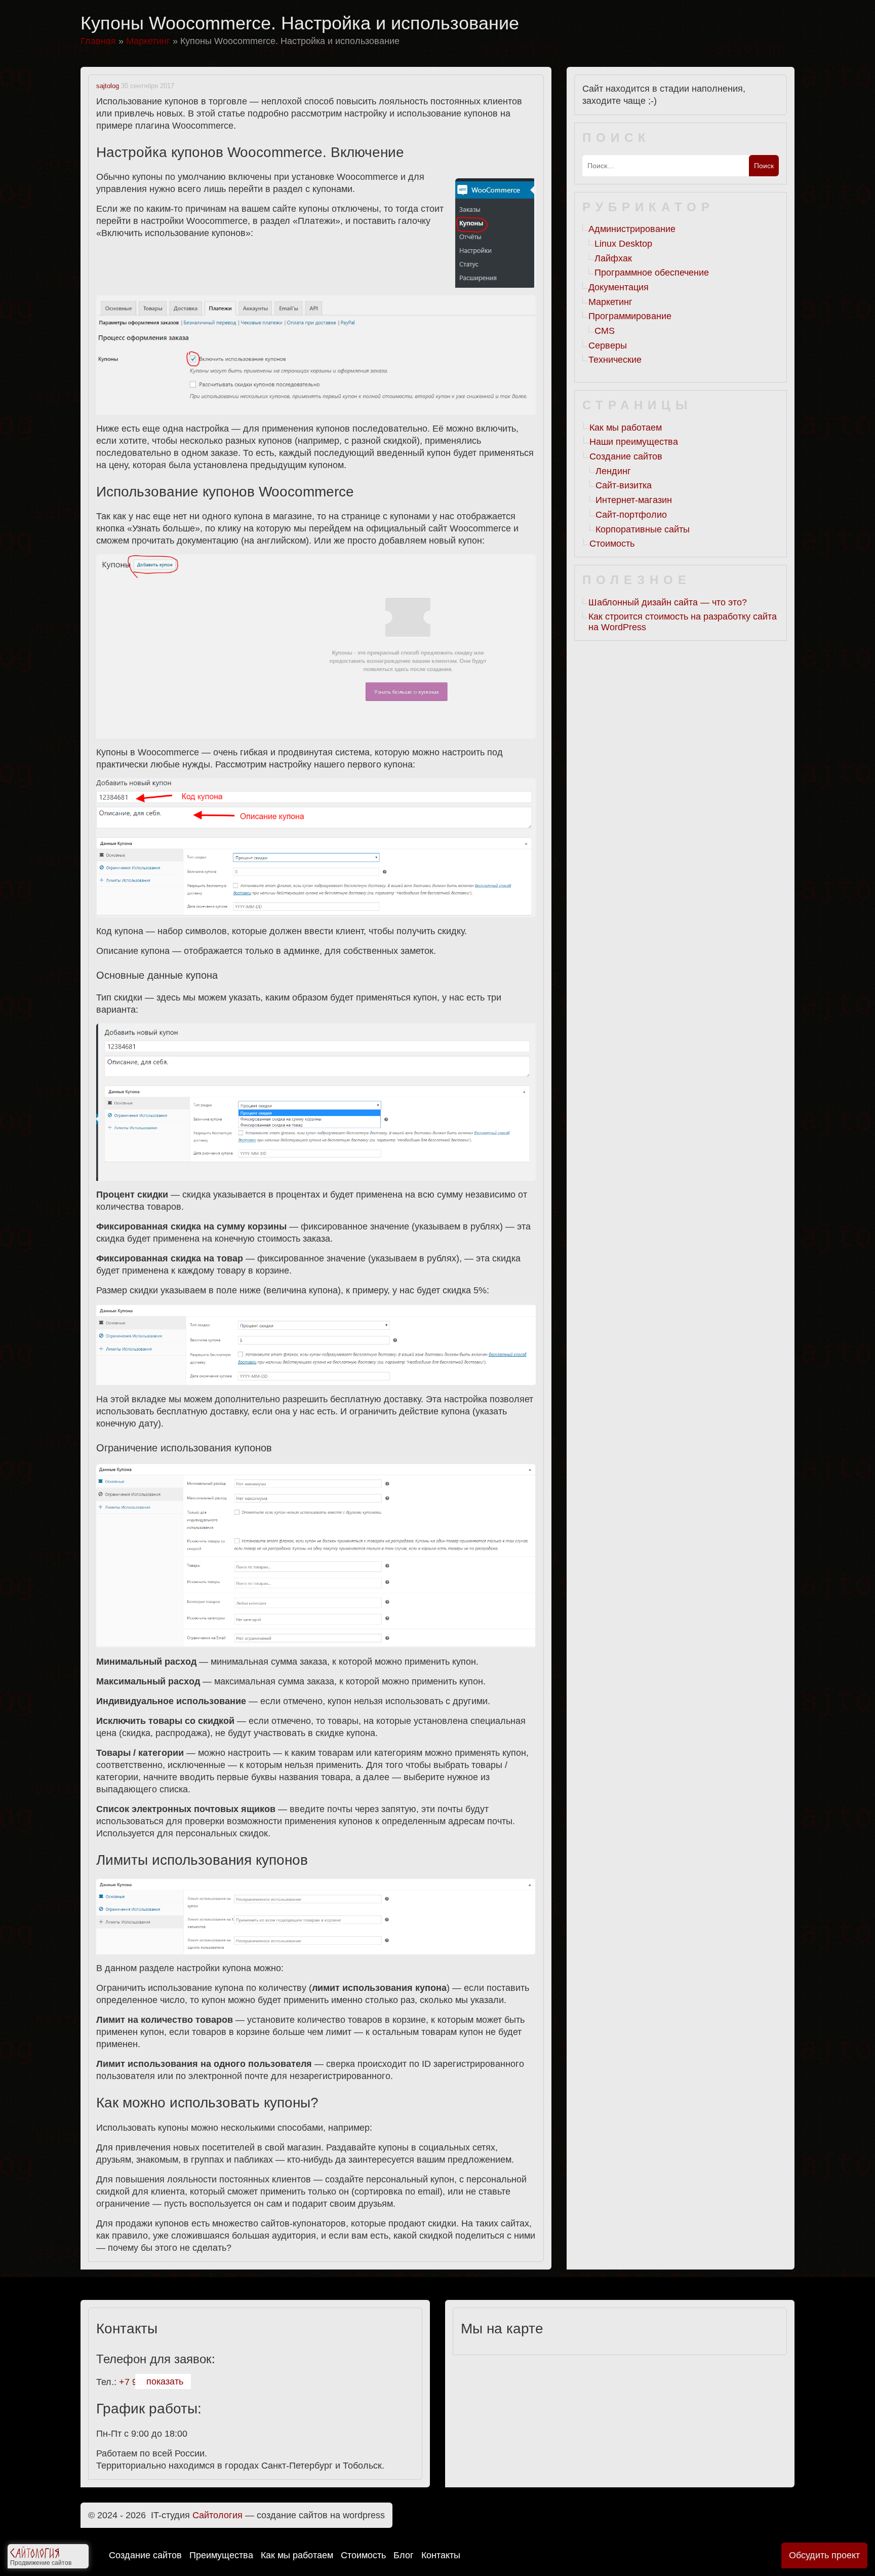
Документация (619, 287)
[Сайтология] (35, 2555)
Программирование (630, 316)
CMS (605, 331)
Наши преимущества (634, 442)
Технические (615, 360)
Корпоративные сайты (643, 529)
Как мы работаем (297, 2555)
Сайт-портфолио (631, 515)
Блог (404, 2555)
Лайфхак (613, 258)
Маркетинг (610, 302)
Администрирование (632, 229)
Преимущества (221, 2555)
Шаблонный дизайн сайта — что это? (668, 602)
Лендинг (613, 471)
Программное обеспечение (652, 273)
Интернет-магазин (634, 500)
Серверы (608, 345)
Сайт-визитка (624, 485)
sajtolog (108, 86)
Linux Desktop (623, 244)
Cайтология (217, 2515)
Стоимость (363, 2555)
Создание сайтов (145, 2555)
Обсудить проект (824, 2555)
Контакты (441, 2555)
